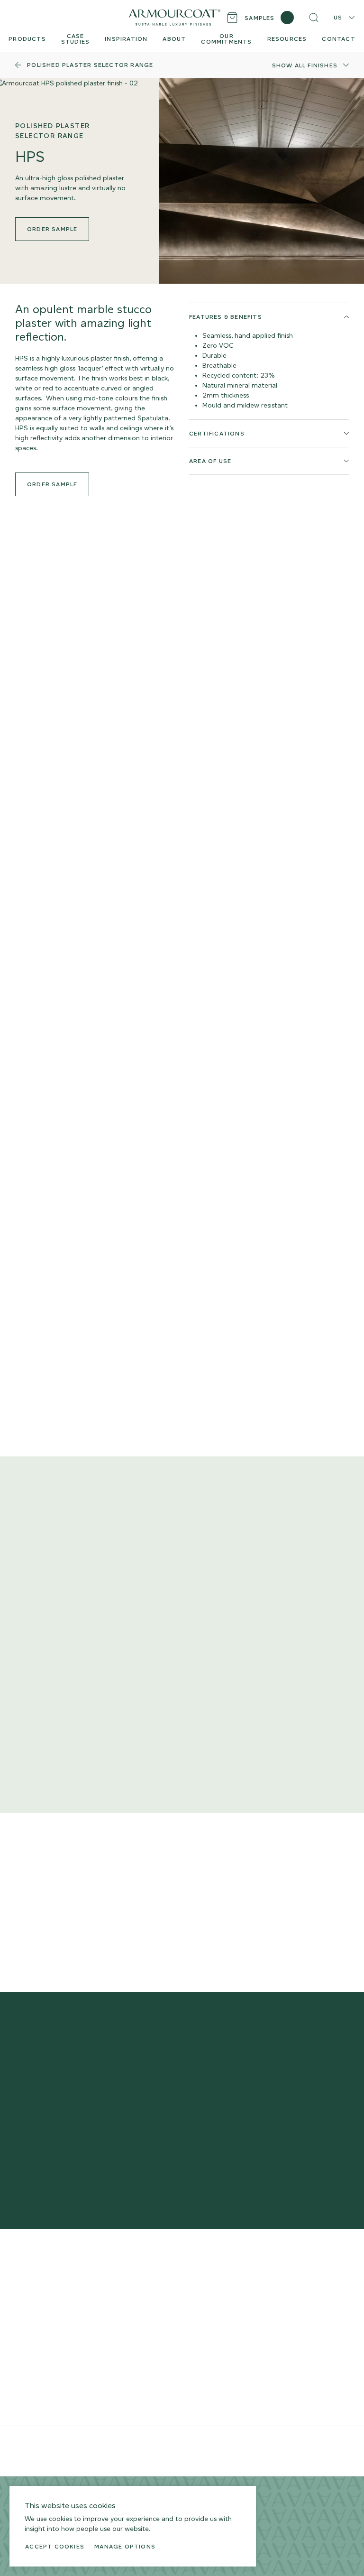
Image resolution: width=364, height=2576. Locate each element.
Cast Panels (33, 2374)
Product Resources (118, 2275)
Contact (174, 2330)
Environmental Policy (215, 2444)
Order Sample (52, 484)
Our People (179, 2303)
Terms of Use (168, 2444)
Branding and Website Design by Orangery (69, 2458)
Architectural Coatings (50, 2388)
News (170, 2344)
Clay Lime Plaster (42, 2323)
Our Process (180, 2289)
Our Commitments (191, 2317)
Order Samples (112, 2289)
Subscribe (318, 2132)
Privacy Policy (129, 2444)
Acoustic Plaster (40, 2337)
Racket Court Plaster (47, 2402)
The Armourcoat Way (195, 2275)
